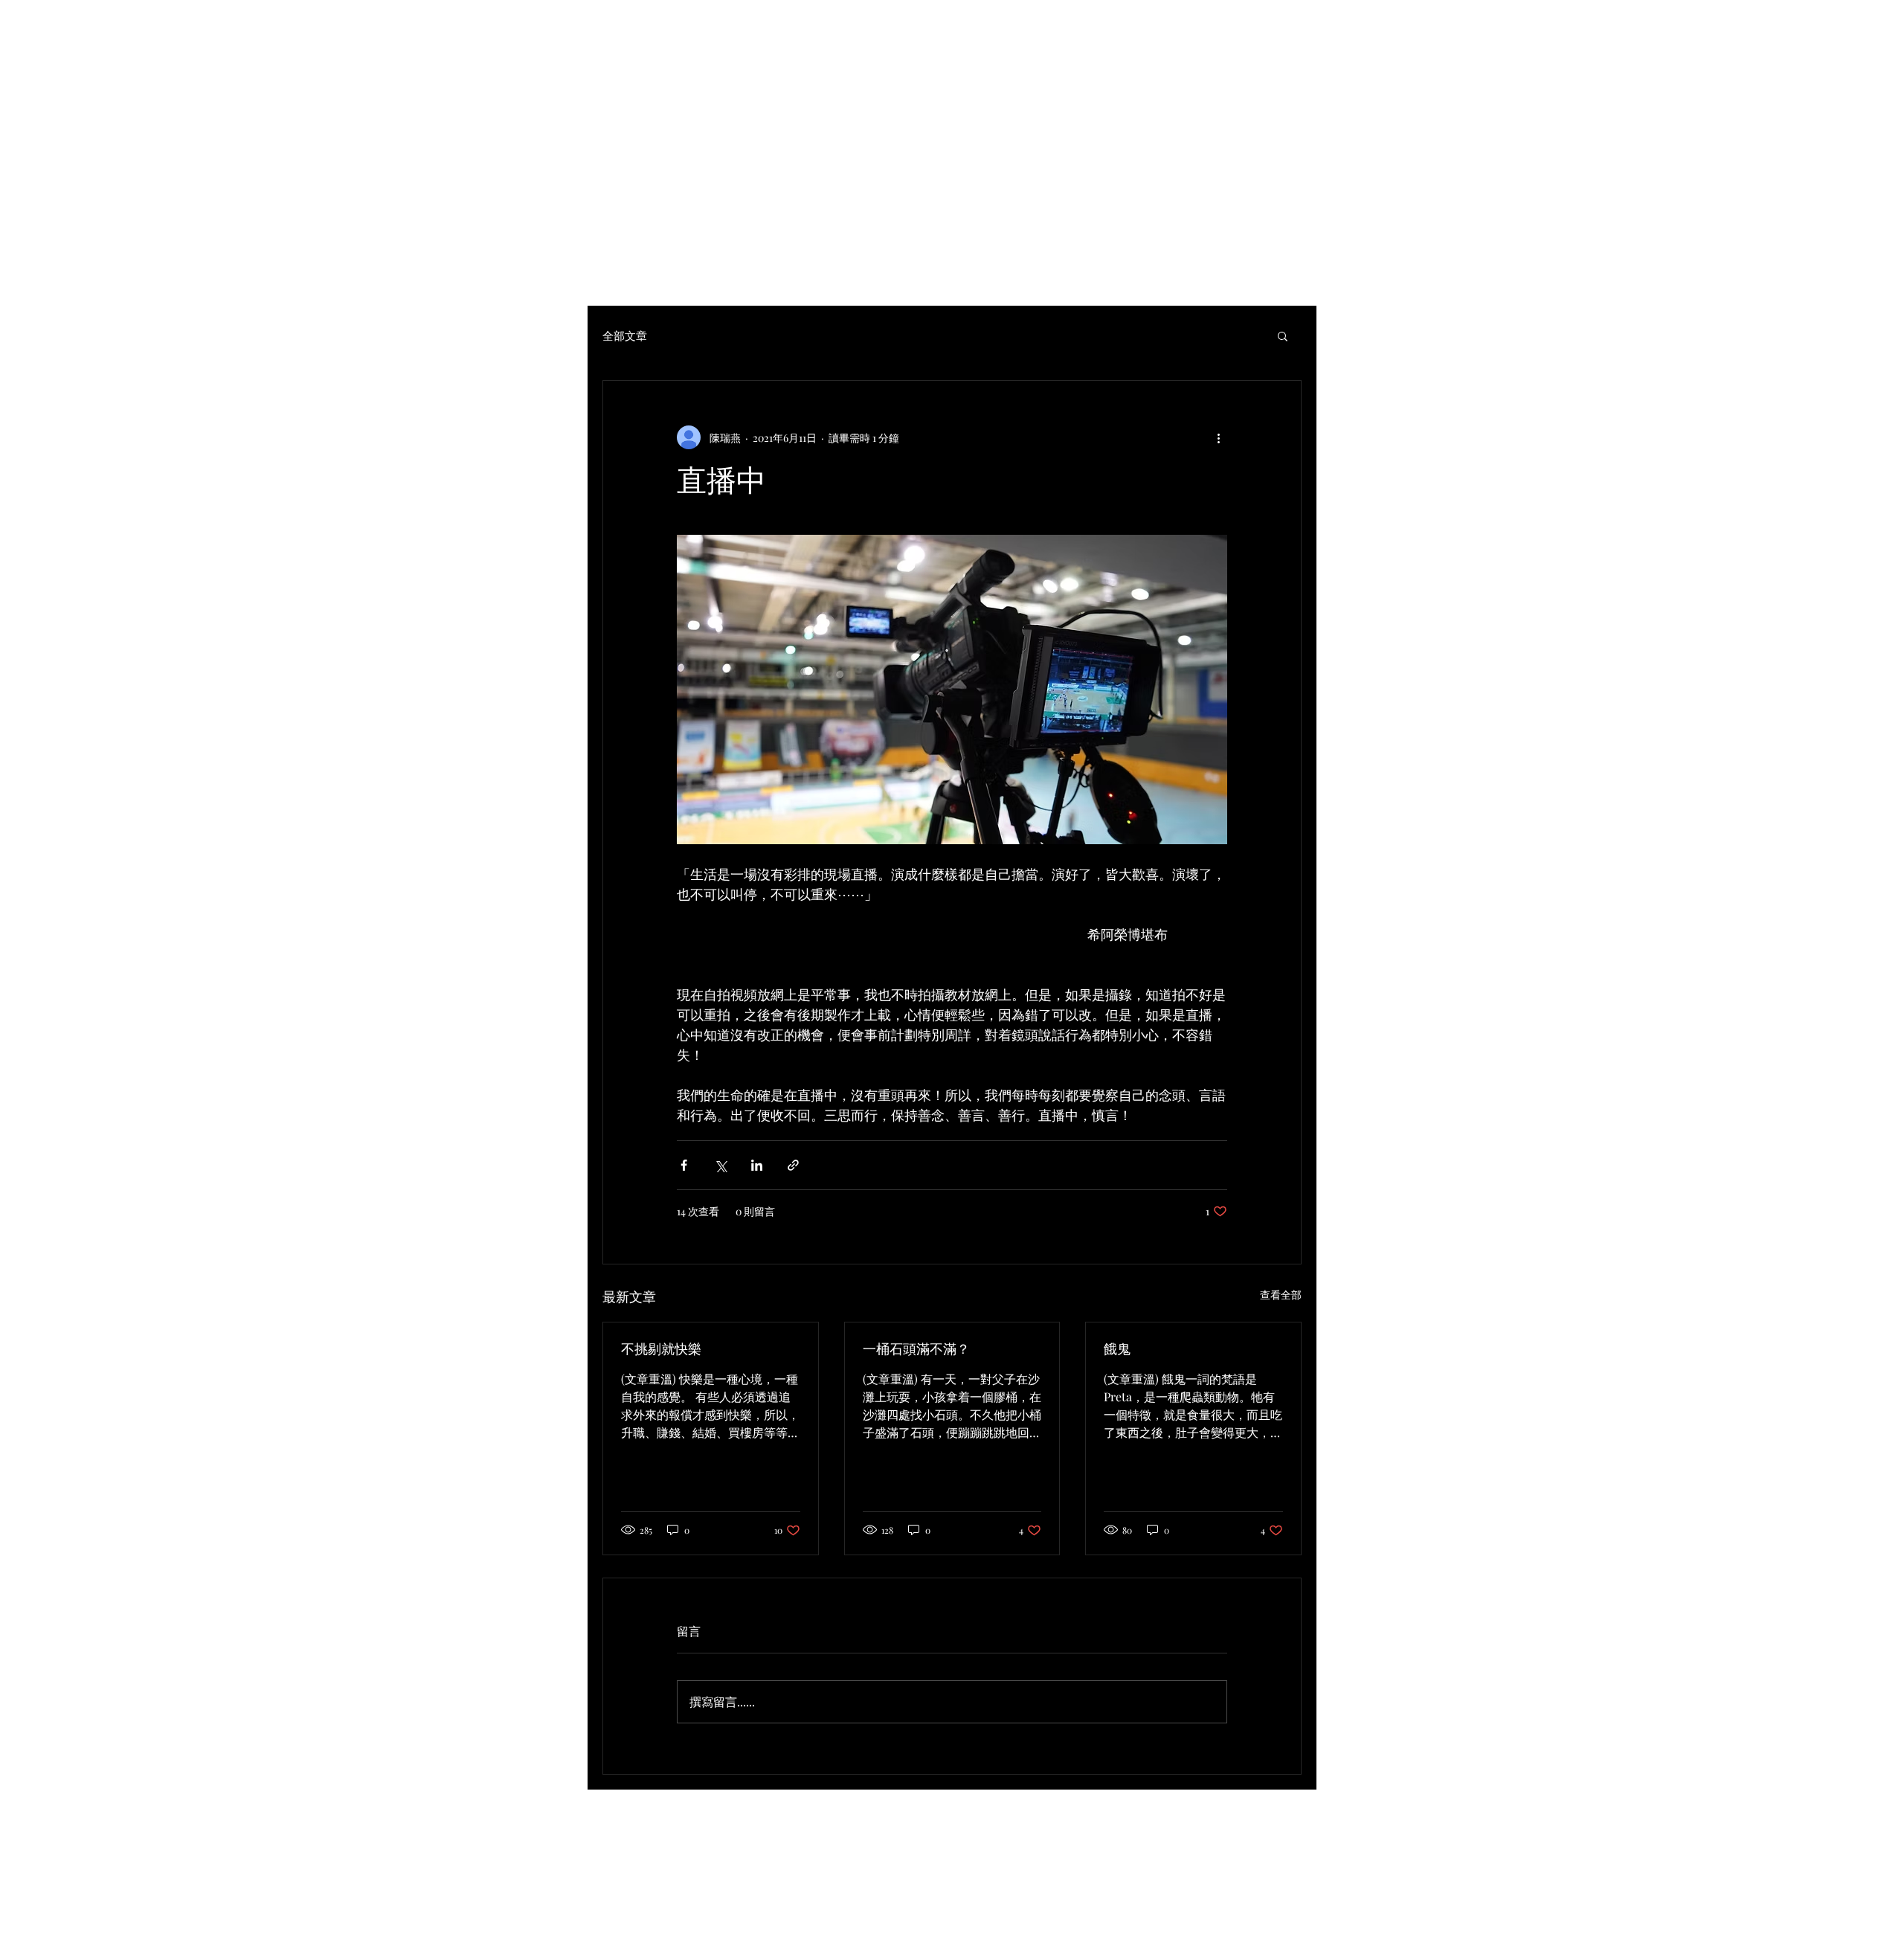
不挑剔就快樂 (661, 1349)
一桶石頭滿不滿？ (916, 1349)
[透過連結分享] (793, 1165)
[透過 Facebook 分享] (684, 1165)
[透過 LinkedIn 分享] (757, 1165)
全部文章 (625, 335)
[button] (1283, 335)
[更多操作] (1218, 437)
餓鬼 (1117, 1349)
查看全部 (1281, 1295)
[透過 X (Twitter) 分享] (720, 1165)
